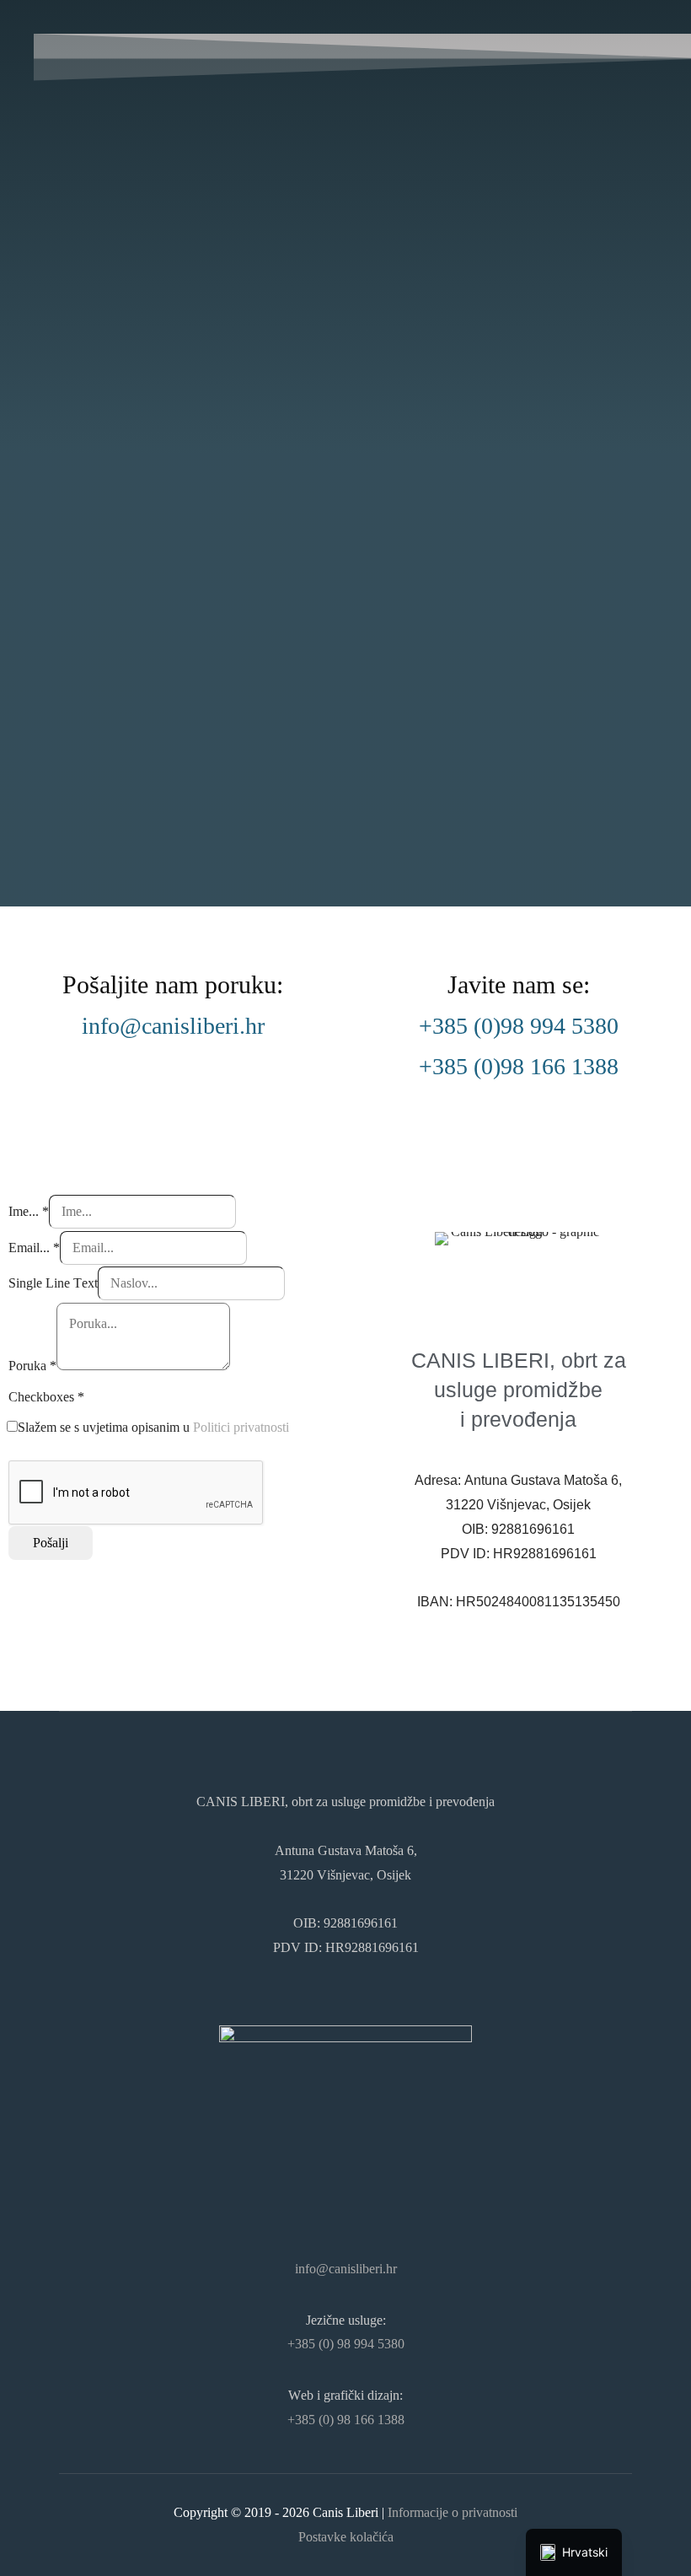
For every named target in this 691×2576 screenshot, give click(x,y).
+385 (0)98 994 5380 (519, 1026)
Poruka (32, 1366)
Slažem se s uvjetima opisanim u (153, 1427)
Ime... (29, 1211)
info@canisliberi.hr (173, 1026)
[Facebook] (317, 2180)
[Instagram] (345, 2180)
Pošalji (51, 1543)
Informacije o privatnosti (453, 2512)
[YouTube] (374, 2180)
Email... (34, 1248)
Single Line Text (53, 1283)
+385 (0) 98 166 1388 (346, 2420)
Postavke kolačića (346, 2537)
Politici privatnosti (241, 1427)
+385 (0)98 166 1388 (519, 1066)
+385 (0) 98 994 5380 (346, 2344)
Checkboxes (46, 1397)
